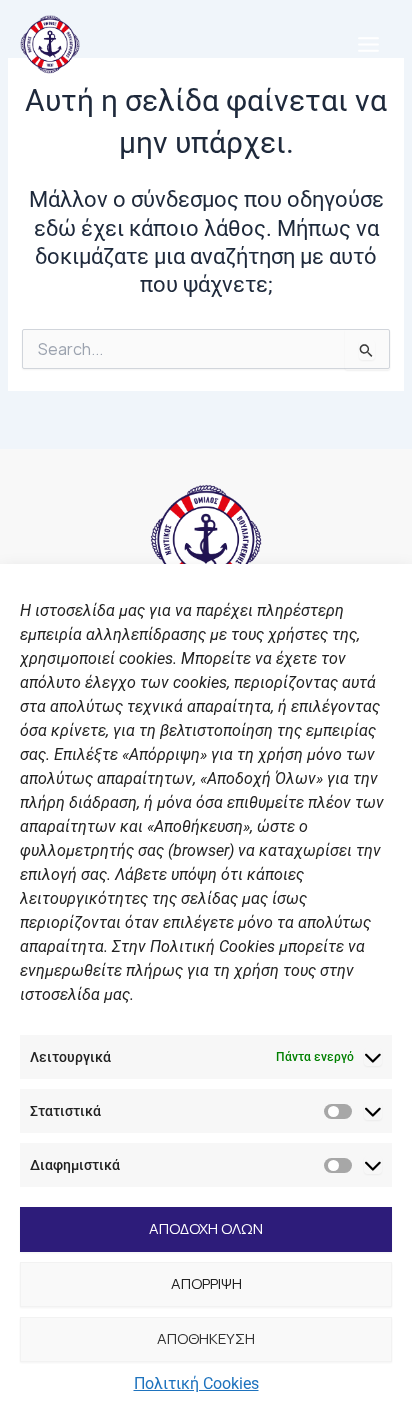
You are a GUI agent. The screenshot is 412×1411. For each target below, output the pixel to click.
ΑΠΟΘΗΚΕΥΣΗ (206, 1338)
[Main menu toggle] (368, 44)
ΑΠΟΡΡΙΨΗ (206, 1283)
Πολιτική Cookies (196, 1383)
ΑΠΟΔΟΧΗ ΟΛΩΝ (206, 1228)
